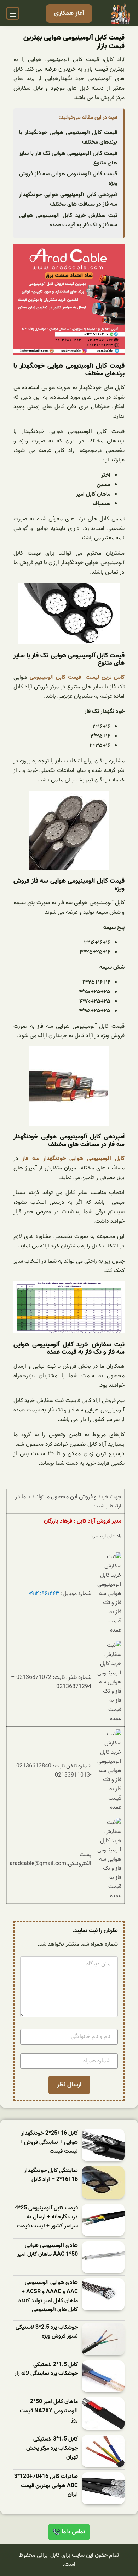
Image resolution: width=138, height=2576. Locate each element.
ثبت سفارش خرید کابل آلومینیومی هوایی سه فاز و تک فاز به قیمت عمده (68, 220)
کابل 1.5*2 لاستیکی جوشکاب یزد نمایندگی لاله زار (46, 2369)
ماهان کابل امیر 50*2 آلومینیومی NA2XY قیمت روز (49, 2411)
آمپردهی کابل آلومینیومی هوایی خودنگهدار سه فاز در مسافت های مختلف (68, 199)
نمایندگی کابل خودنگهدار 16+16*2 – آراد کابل (51, 2175)
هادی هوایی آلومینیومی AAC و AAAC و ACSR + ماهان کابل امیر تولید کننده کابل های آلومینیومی (48, 2296)
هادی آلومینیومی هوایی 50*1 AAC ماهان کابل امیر (48, 2250)
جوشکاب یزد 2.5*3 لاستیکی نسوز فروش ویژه (47, 2332)
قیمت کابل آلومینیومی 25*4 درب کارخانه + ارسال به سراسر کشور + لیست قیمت (46, 2217)
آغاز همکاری (69, 13)
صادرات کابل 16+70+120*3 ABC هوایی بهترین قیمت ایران (46, 2486)
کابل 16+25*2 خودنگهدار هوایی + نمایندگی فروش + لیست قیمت (49, 2142)
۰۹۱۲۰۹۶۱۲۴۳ (44, 1594)
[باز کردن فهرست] (13, 13)
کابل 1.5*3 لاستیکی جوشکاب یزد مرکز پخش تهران (52, 2448)
